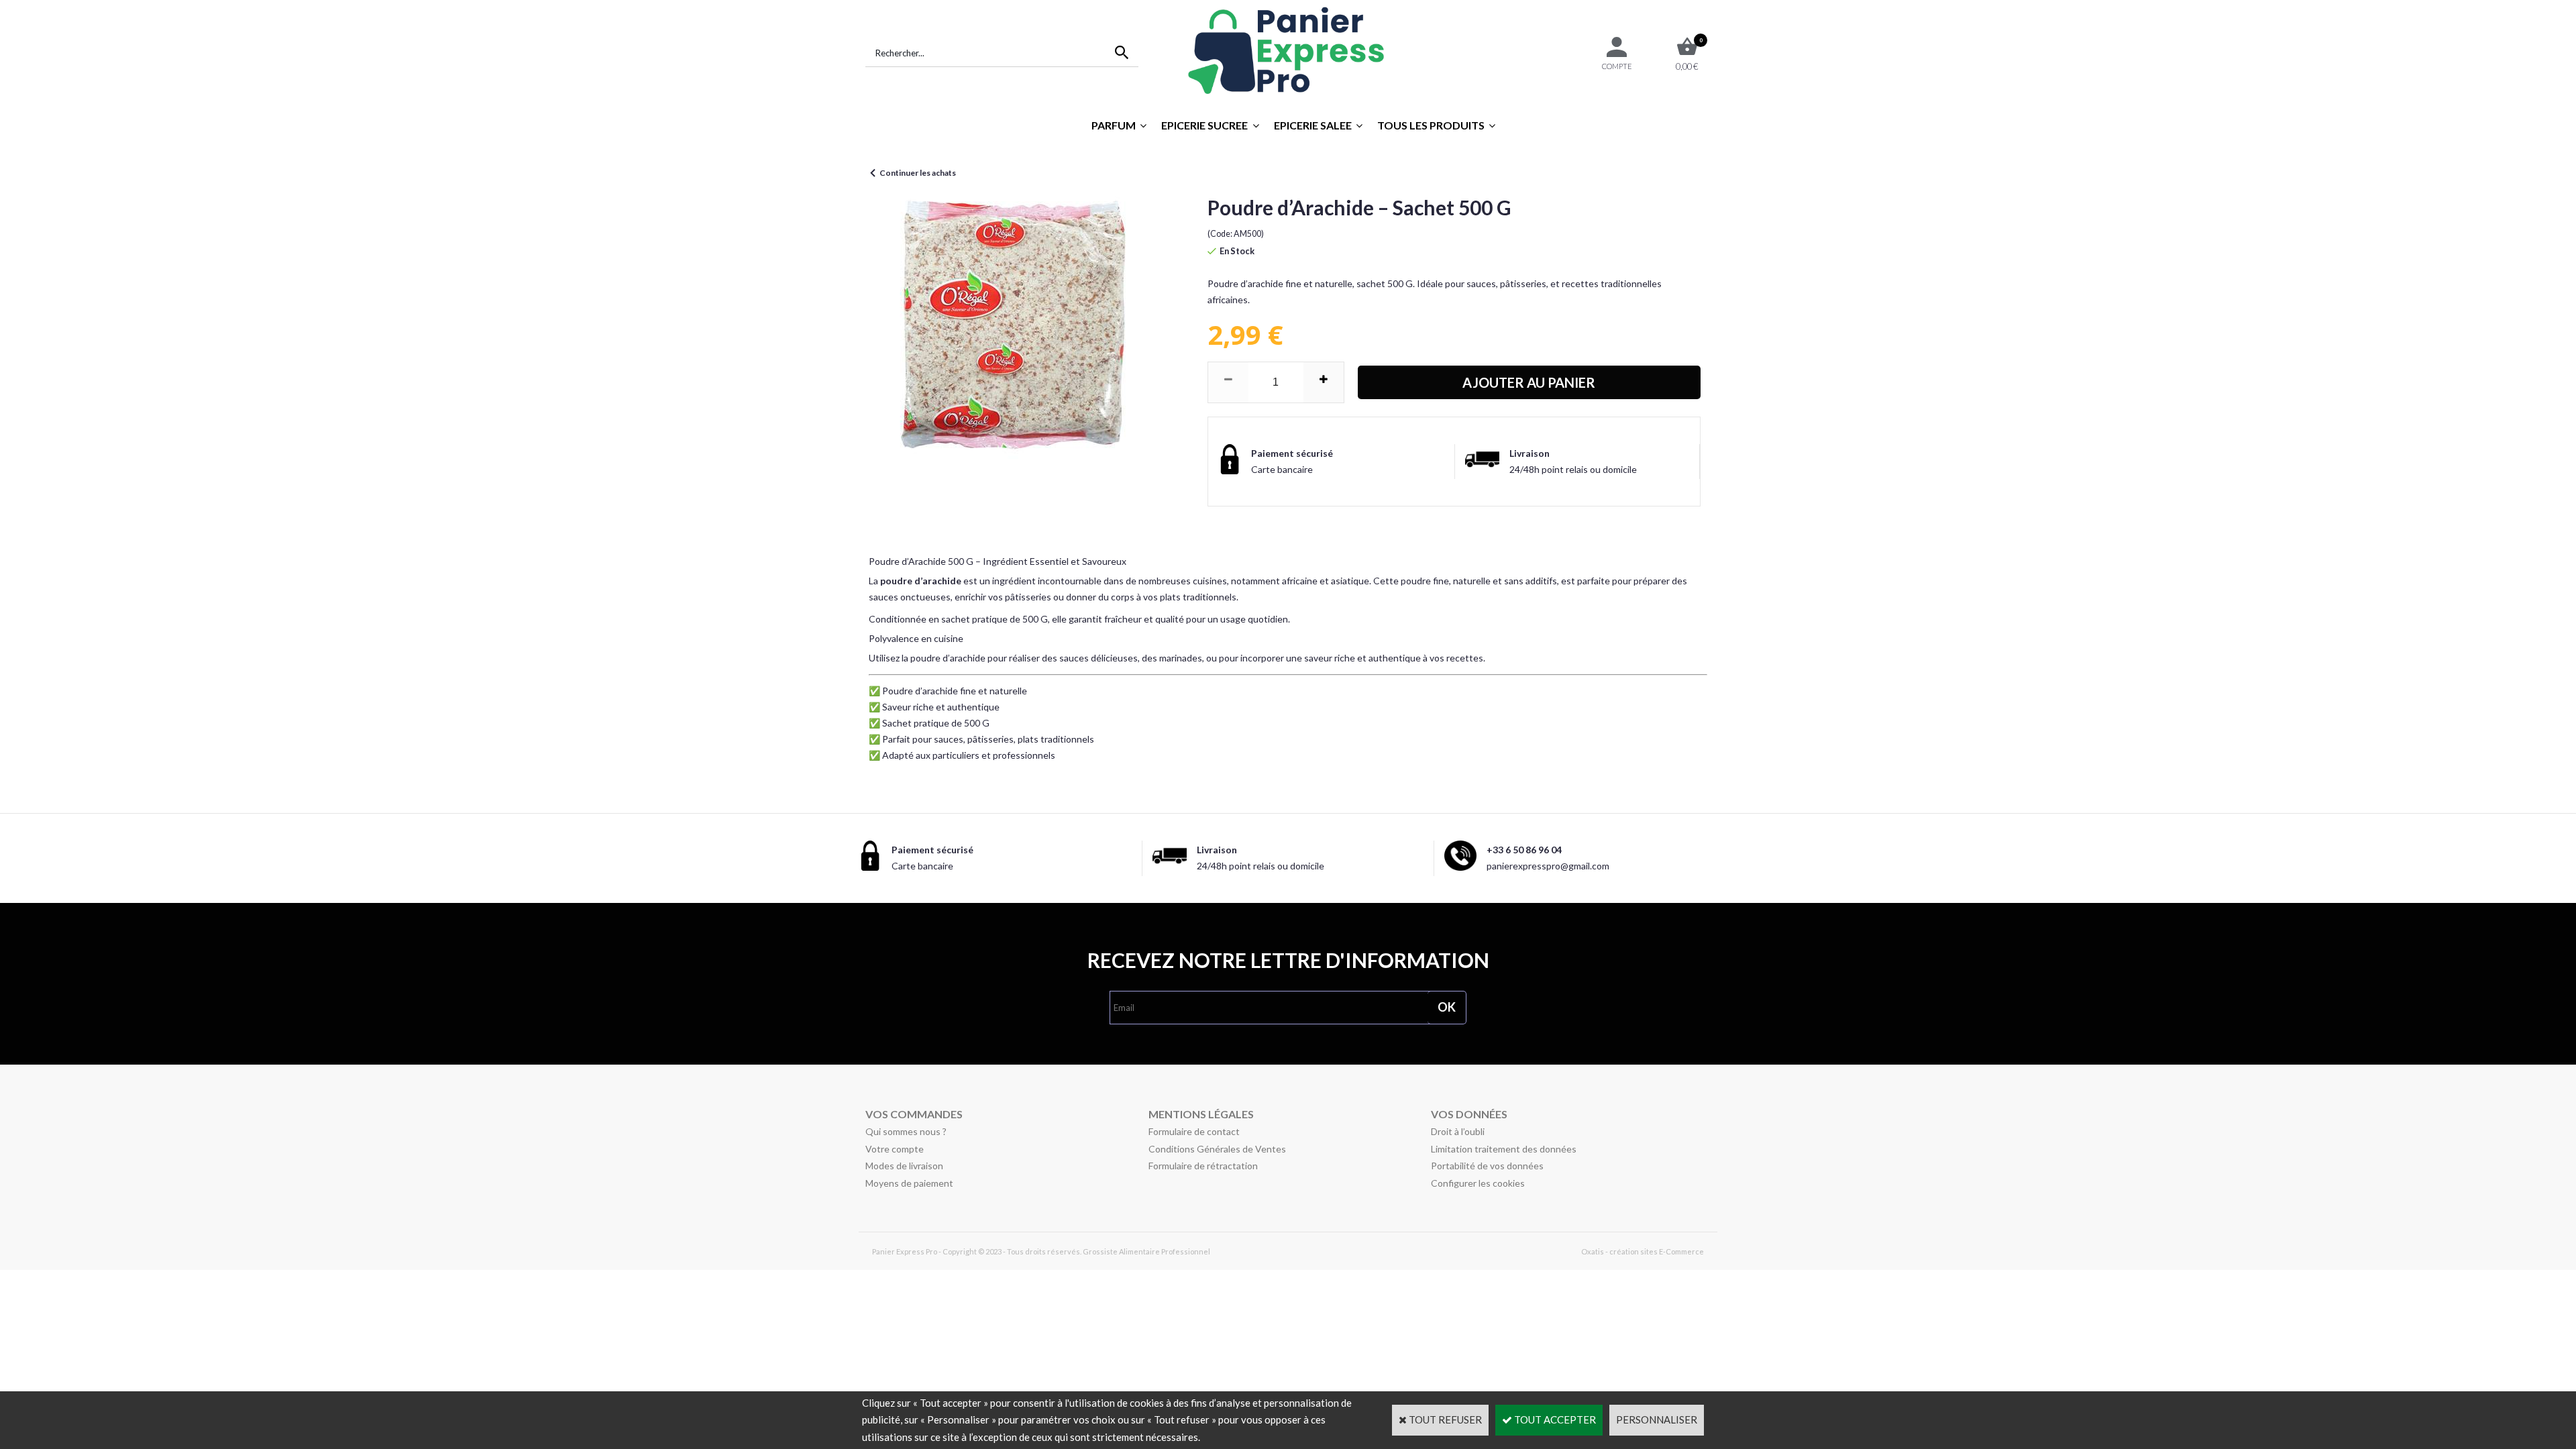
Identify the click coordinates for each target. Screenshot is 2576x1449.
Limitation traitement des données (1504, 1149)
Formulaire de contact (1194, 1131)
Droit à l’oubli (1458, 1131)
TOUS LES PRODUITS (1431, 125)
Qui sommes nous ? (906, 1131)
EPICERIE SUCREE (1204, 125)
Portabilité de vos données (1487, 1166)
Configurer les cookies (1478, 1183)
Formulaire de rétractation (1203, 1166)
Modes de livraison (904, 1166)
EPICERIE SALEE (1313, 125)
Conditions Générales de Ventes (1217, 1149)
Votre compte (895, 1149)
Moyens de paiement (909, 1183)
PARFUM (1114, 125)
